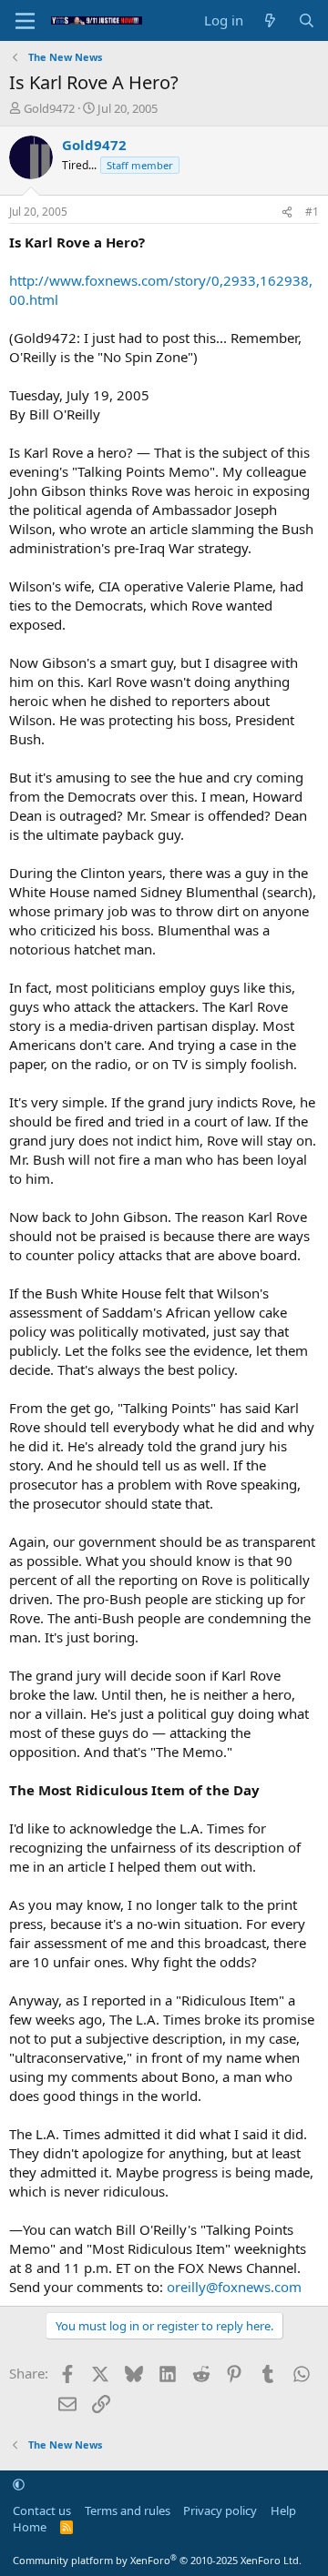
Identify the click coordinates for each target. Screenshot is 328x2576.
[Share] (287, 212)
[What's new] (270, 20)
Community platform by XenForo (157, 2560)
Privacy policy (220, 2510)
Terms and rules (128, 2510)
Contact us (42, 2510)
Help (283, 2510)
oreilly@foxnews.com (234, 2287)
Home (30, 2527)
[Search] (307, 20)
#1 (312, 212)
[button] (19, 2484)
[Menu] (25, 21)
